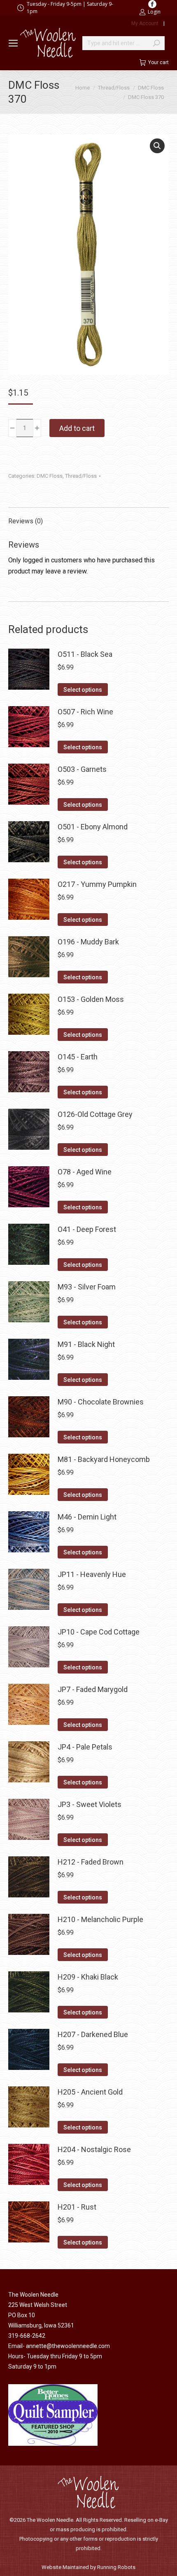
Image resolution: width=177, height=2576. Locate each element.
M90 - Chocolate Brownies (101, 1402)
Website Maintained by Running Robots (88, 2567)
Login (154, 12)
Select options (83, 690)
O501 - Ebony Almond (93, 827)
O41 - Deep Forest (87, 1229)
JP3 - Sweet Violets (90, 1804)
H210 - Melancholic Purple (100, 1919)
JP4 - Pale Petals (85, 1747)
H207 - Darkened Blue (93, 2034)
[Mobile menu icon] (13, 43)
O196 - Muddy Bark (88, 942)
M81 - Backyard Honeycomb (104, 1459)
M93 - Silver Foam (87, 1287)
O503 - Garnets (82, 769)
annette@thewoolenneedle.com (68, 2346)
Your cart (158, 62)
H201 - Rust (77, 2207)
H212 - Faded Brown (91, 1862)
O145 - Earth (78, 1057)
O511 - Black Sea (85, 654)
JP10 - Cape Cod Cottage (99, 1632)
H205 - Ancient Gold (90, 2092)
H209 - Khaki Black (88, 1977)
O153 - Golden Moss (91, 999)
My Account (145, 23)
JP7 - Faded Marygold (93, 1689)
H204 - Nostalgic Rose (94, 2149)
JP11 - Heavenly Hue (92, 1574)
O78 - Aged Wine (85, 1172)
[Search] (156, 43)
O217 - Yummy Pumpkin (97, 884)
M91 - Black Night (86, 1344)
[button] (157, 146)
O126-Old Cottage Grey (95, 1114)
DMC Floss (50, 476)
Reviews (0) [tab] (26, 521)
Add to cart (77, 428)
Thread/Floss (81, 476)
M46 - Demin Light (87, 1517)
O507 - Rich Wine (85, 712)
